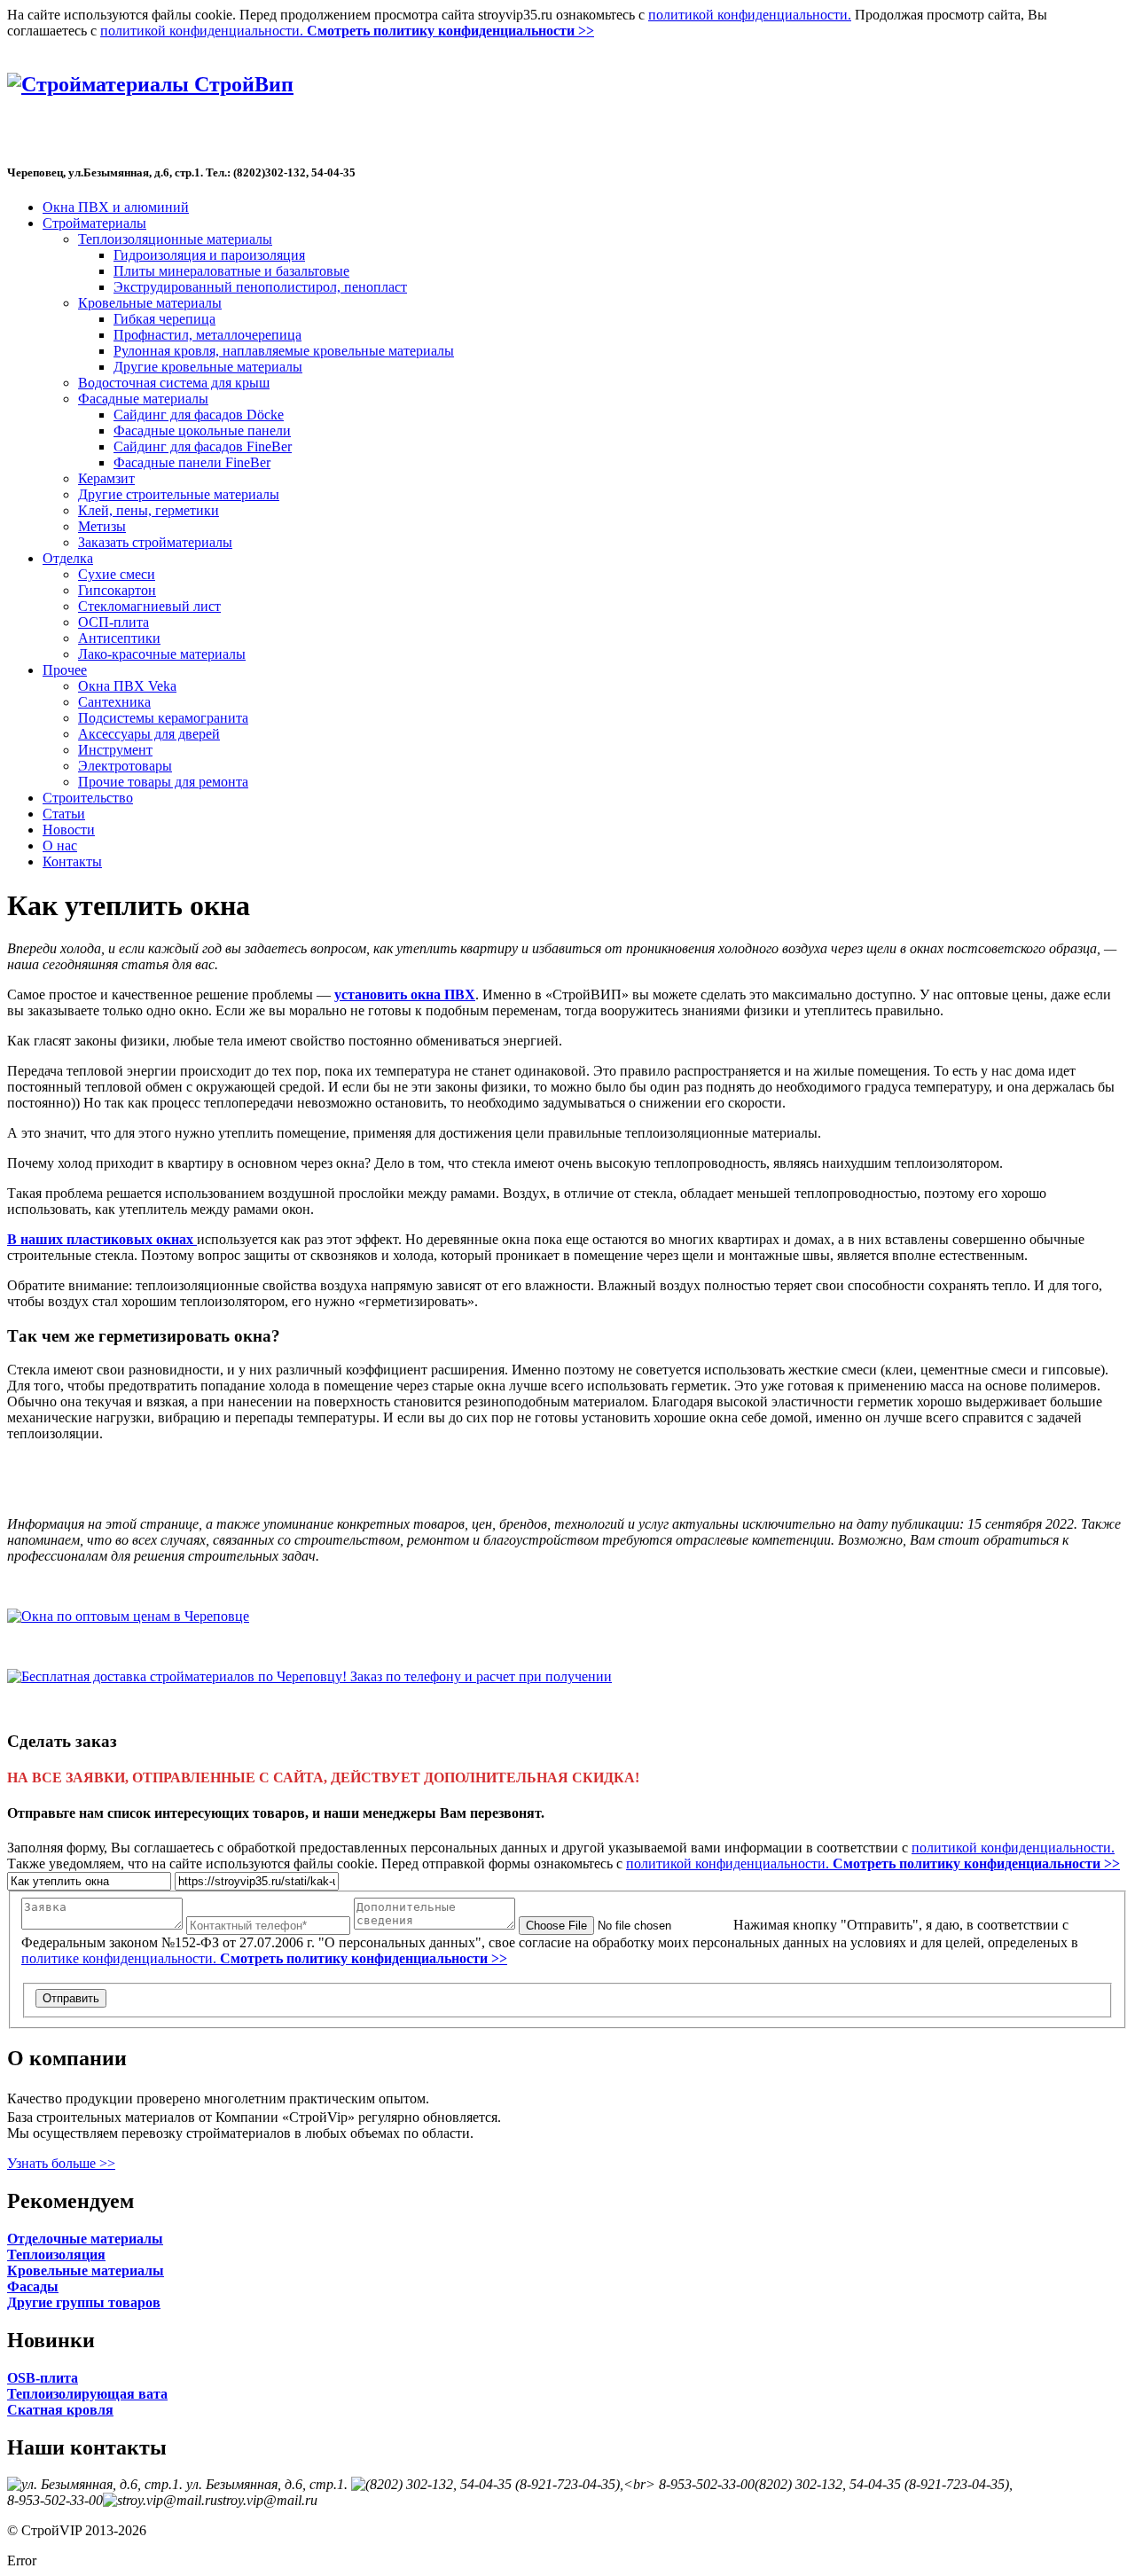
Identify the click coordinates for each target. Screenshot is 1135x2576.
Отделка (68, 558)
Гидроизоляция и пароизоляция (209, 255)
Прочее (65, 670)
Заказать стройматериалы (155, 542)
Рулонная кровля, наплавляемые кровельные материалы (284, 351)
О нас (60, 846)
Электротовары (125, 766)
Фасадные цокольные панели (202, 431)
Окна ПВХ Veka (127, 686)
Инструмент (115, 750)
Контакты (72, 861)
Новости (69, 830)
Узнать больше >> (61, 2163)
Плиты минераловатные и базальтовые (231, 271)
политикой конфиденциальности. (750, 15)
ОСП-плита (113, 622)
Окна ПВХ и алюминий (116, 207)
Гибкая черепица (164, 319)
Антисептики (119, 638)
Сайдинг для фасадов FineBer (203, 446)
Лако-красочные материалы (162, 654)
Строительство (88, 798)
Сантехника (114, 702)
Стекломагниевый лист (149, 606)
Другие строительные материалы (179, 494)
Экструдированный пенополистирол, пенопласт (260, 287)
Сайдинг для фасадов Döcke (199, 415)
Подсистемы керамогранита (163, 718)
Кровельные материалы (150, 303)
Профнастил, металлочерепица (207, 335)
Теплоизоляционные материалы (175, 239)
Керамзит (106, 478)
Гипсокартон (117, 590)
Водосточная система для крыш (174, 383)
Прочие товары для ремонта (163, 782)
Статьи (64, 814)
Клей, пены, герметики (149, 510)
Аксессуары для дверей (149, 734)
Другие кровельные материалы (208, 367)
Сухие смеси (117, 574)
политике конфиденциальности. (264, 1958)
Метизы (102, 526)
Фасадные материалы (143, 399)
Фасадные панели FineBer (192, 462)
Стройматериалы (94, 223)
